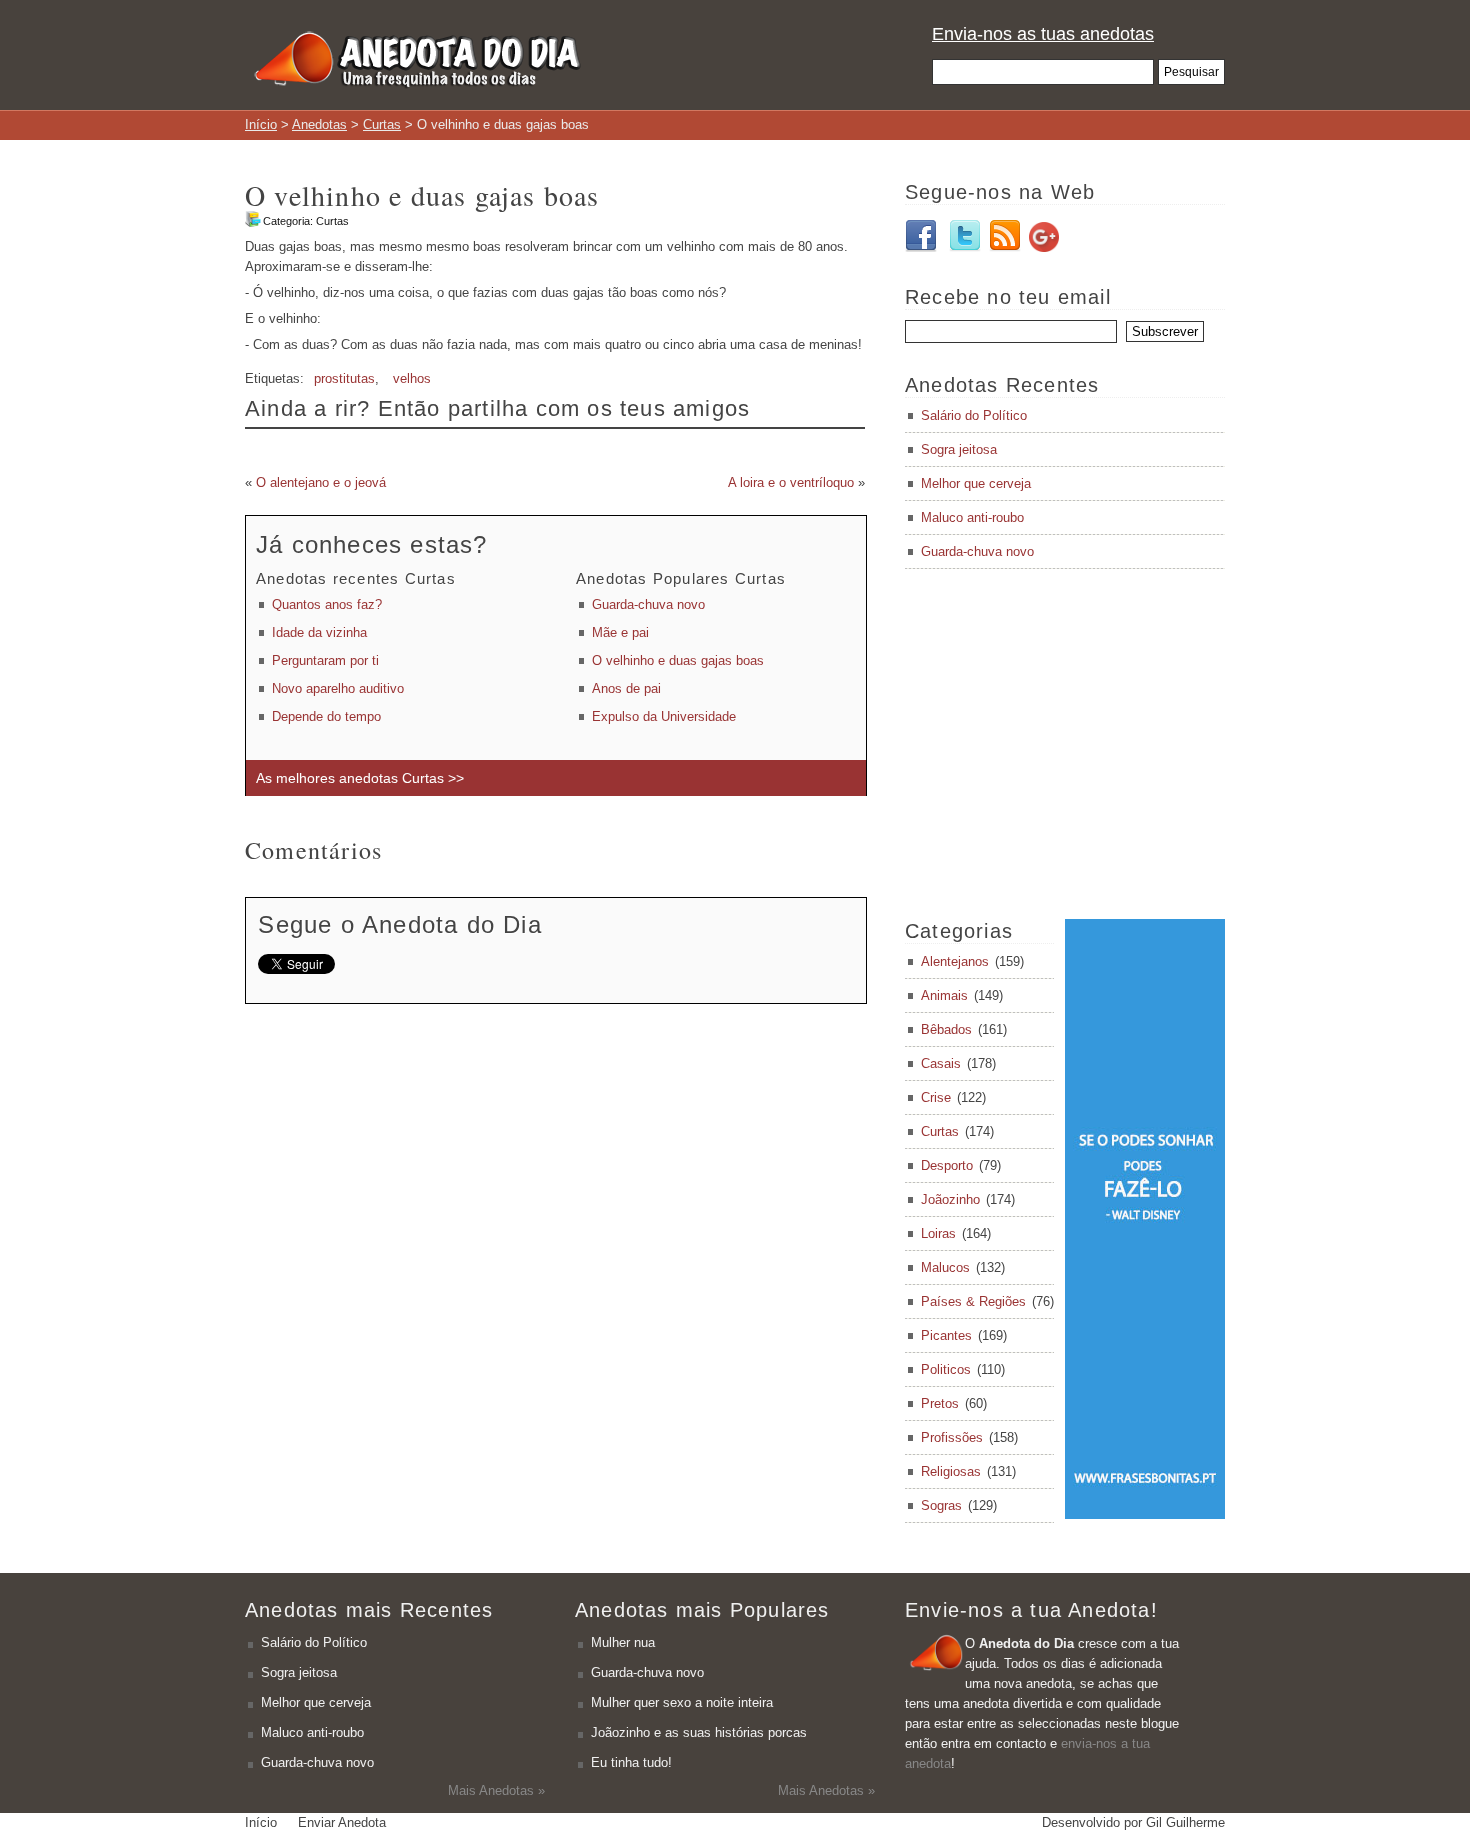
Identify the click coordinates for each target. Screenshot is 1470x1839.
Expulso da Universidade (664, 716)
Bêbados (946, 1029)
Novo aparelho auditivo (338, 688)
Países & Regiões (973, 1301)
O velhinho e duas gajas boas (678, 660)
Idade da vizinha (319, 632)
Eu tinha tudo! (631, 1762)
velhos (412, 378)
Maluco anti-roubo (972, 517)
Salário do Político (974, 415)
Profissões (952, 1437)
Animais (944, 995)
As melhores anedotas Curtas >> (360, 778)
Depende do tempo (326, 716)
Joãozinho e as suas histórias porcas (699, 1732)
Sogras (941, 1505)
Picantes (946, 1335)
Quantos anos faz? (327, 604)
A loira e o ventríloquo (791, 482)
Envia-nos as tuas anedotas (1043, 34)
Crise (936, 1097)
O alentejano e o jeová (321, 482)
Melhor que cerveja (976, 483)
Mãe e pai (620, 632)
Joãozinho (950, 1199)
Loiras (938, 1233)
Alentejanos (955, 961)
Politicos (946, 1369)
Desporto (947, 1165)
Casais (941, 1063)
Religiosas (951, 1471)
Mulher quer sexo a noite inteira (682, 1702)
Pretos (940, 1403)
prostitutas (344, 378)
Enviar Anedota (342, 1822)
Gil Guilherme (1185, 1822)
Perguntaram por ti (325, 660)
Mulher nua (623, 1642)
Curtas (382, 124)
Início (261, 124)
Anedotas (319, 124)
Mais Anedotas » (496, 1790)
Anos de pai (626, 688)
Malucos (945, 1267)
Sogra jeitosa (959, 449)
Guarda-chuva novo (648, 604)
